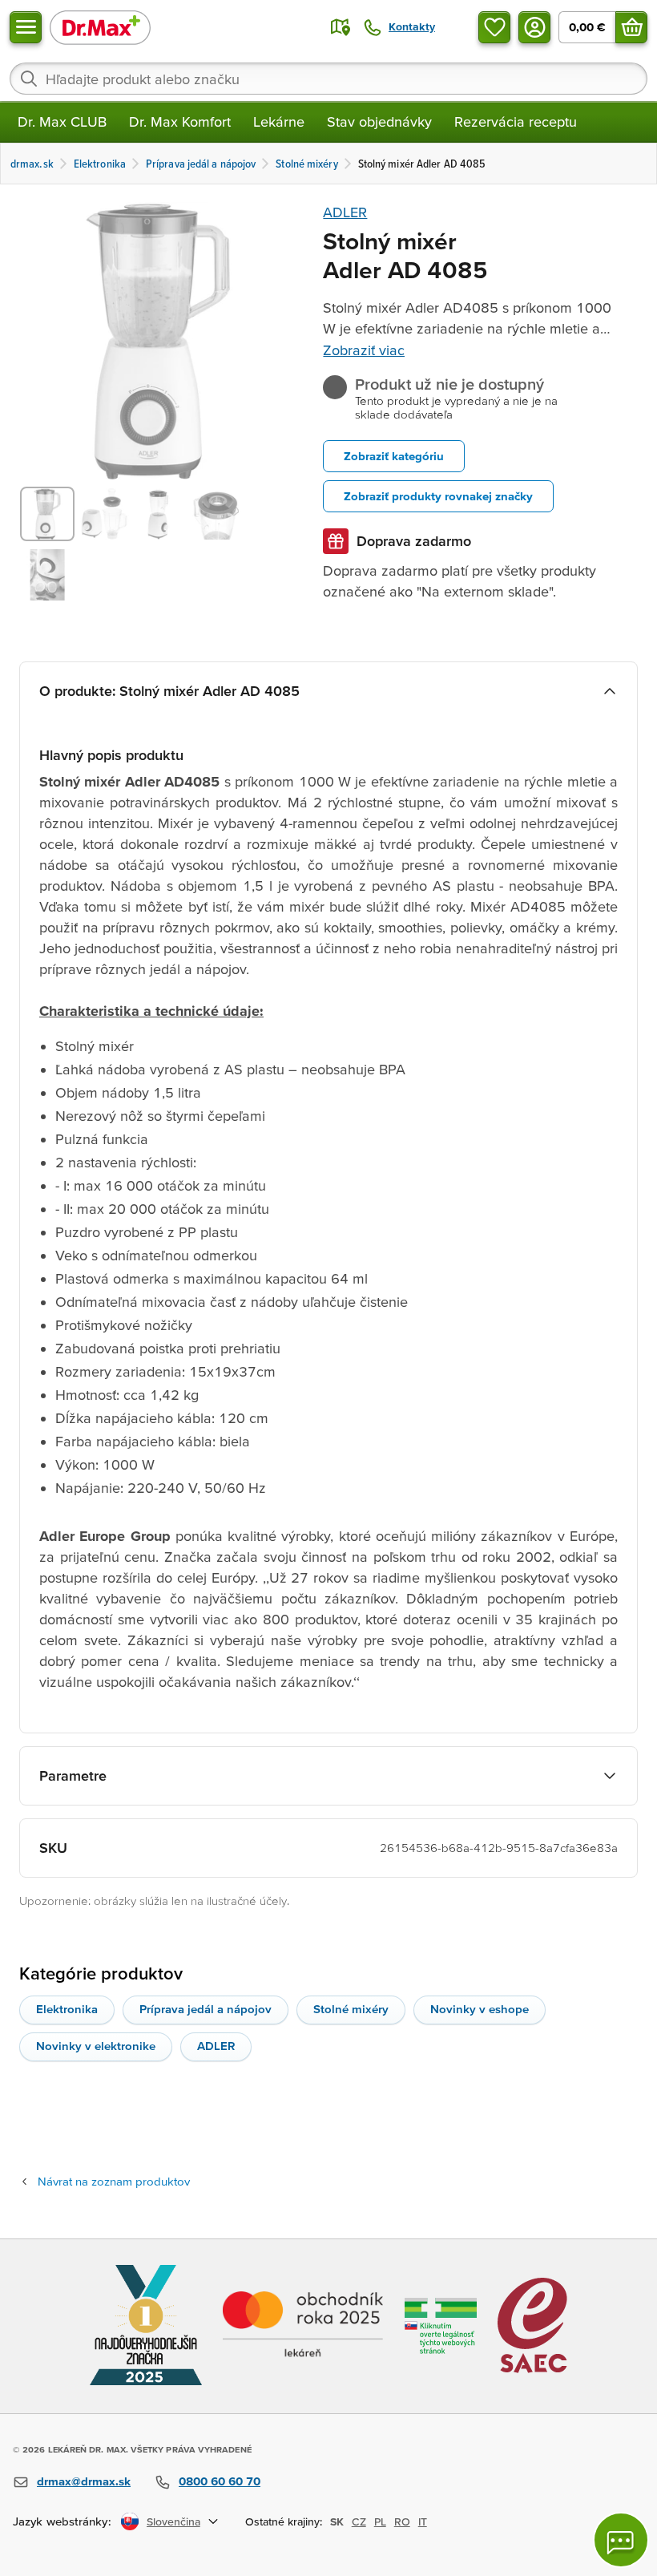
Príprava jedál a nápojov (206, 2009)
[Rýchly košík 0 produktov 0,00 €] (631, 27)
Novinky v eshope (480, 2009)
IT (423, 2521)
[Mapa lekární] (341, 27)
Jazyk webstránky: (62, 2521)
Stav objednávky (379, 121)
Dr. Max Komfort (180, 121)
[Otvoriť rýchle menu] (26, 27)
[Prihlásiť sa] (534, 27)
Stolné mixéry (351, 2009)
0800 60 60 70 (220, 2481)
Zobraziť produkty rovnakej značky (438, 496)
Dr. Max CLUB (62, 121)
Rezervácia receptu (516, 121)
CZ (359, 2521)
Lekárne (279, 121)
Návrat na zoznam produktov (114, 2181)
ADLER (345, 212)
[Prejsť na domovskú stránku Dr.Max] (100, 27)
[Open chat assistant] (621, 2540)
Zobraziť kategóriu (394, 456)
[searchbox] (328, 79)
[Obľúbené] (494, 27)
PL (380, 2521)
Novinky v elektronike (96, 2046)
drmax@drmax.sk (84, 2481)
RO (402, 2521)
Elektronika (67, 2009)
